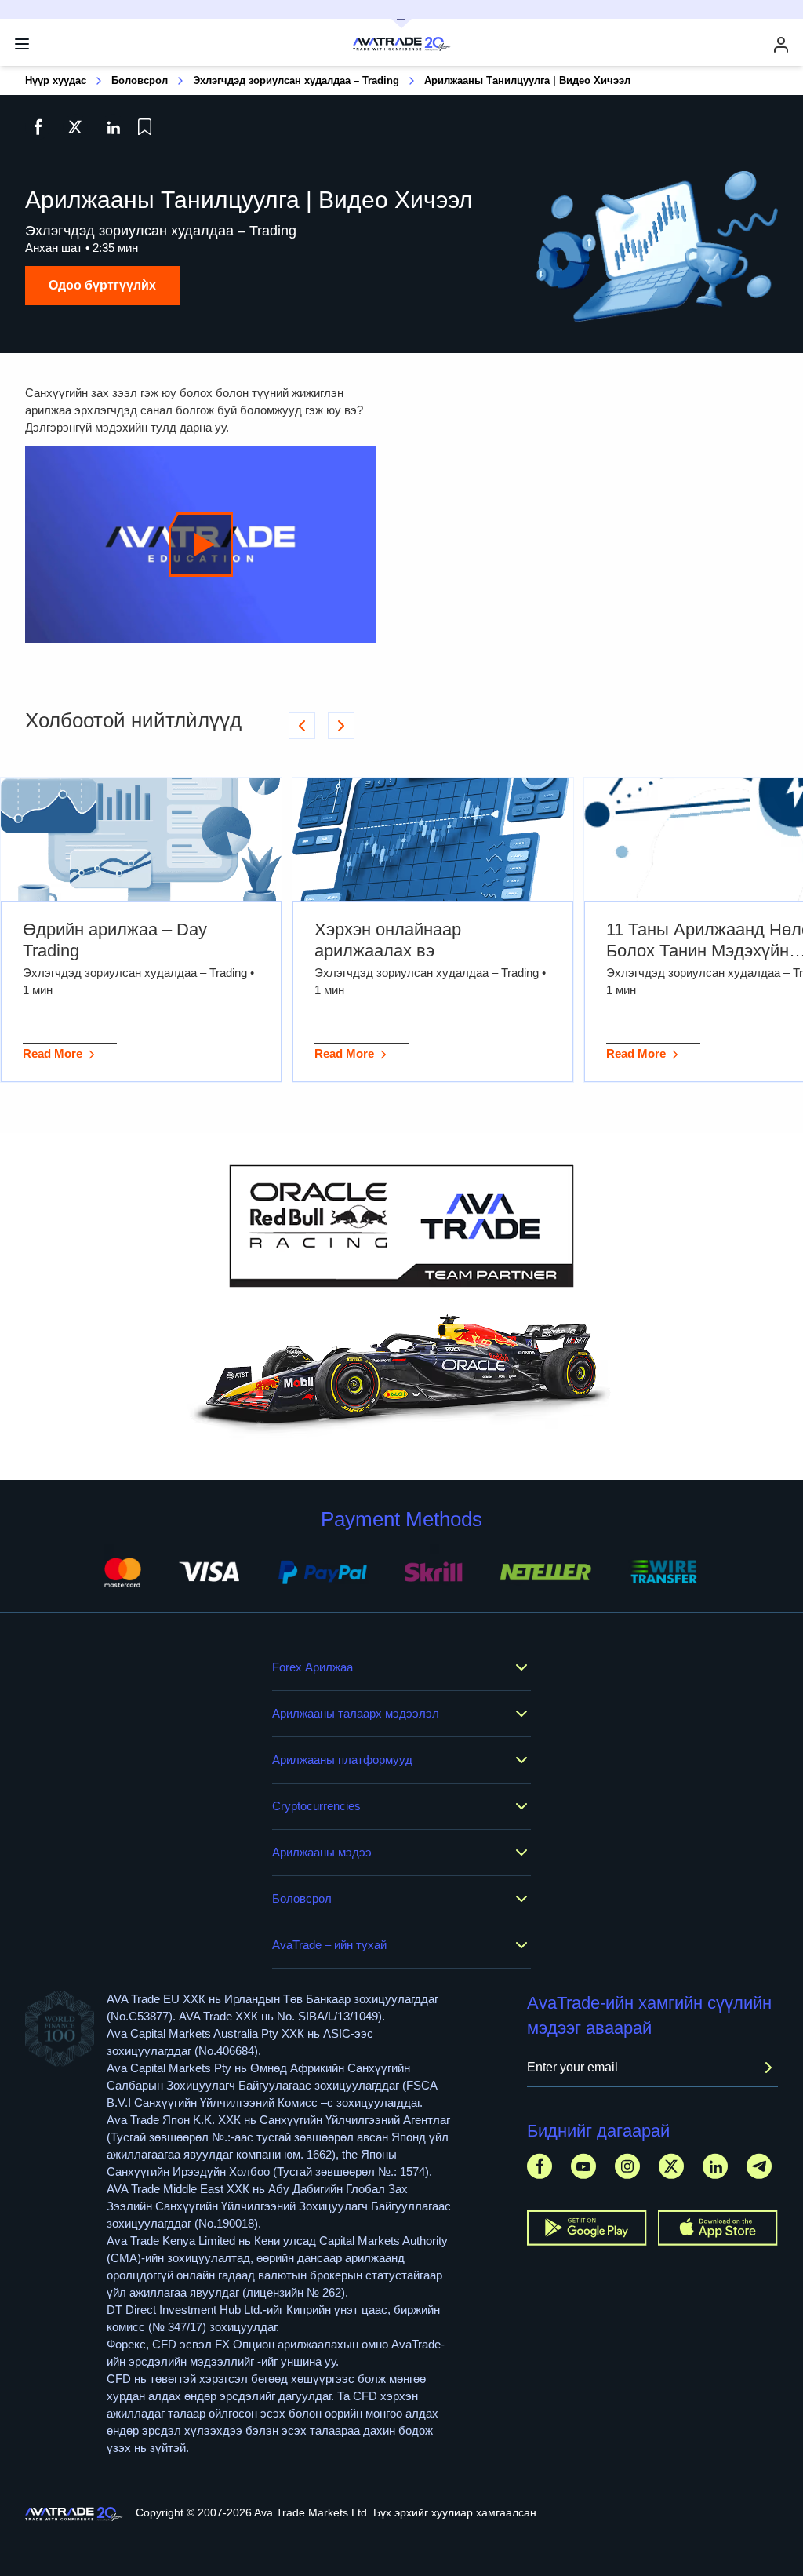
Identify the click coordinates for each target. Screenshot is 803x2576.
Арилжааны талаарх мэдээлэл (356, 1713)
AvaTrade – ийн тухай (329, 1945)
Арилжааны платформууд (342, 1760)
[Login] (781, 44)
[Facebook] (540, 2166)
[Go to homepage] (74, 2514)
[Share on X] (75, 127)
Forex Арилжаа (312, 1667)
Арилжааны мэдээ (322, 1852)
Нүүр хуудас (56, 80)
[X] (671, 2166)
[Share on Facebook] (38, 127)
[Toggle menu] (22, 44)
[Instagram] (627, 2166)
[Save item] (145, 127)
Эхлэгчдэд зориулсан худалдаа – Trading (296, 80)
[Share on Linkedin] (113, 127)
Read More (53, 1053)
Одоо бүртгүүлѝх (102, 285)
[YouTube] (583, 2166)
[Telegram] (759, 2166)
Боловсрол (140, 80)
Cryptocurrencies (316, 1806)
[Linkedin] (715, 2166)
